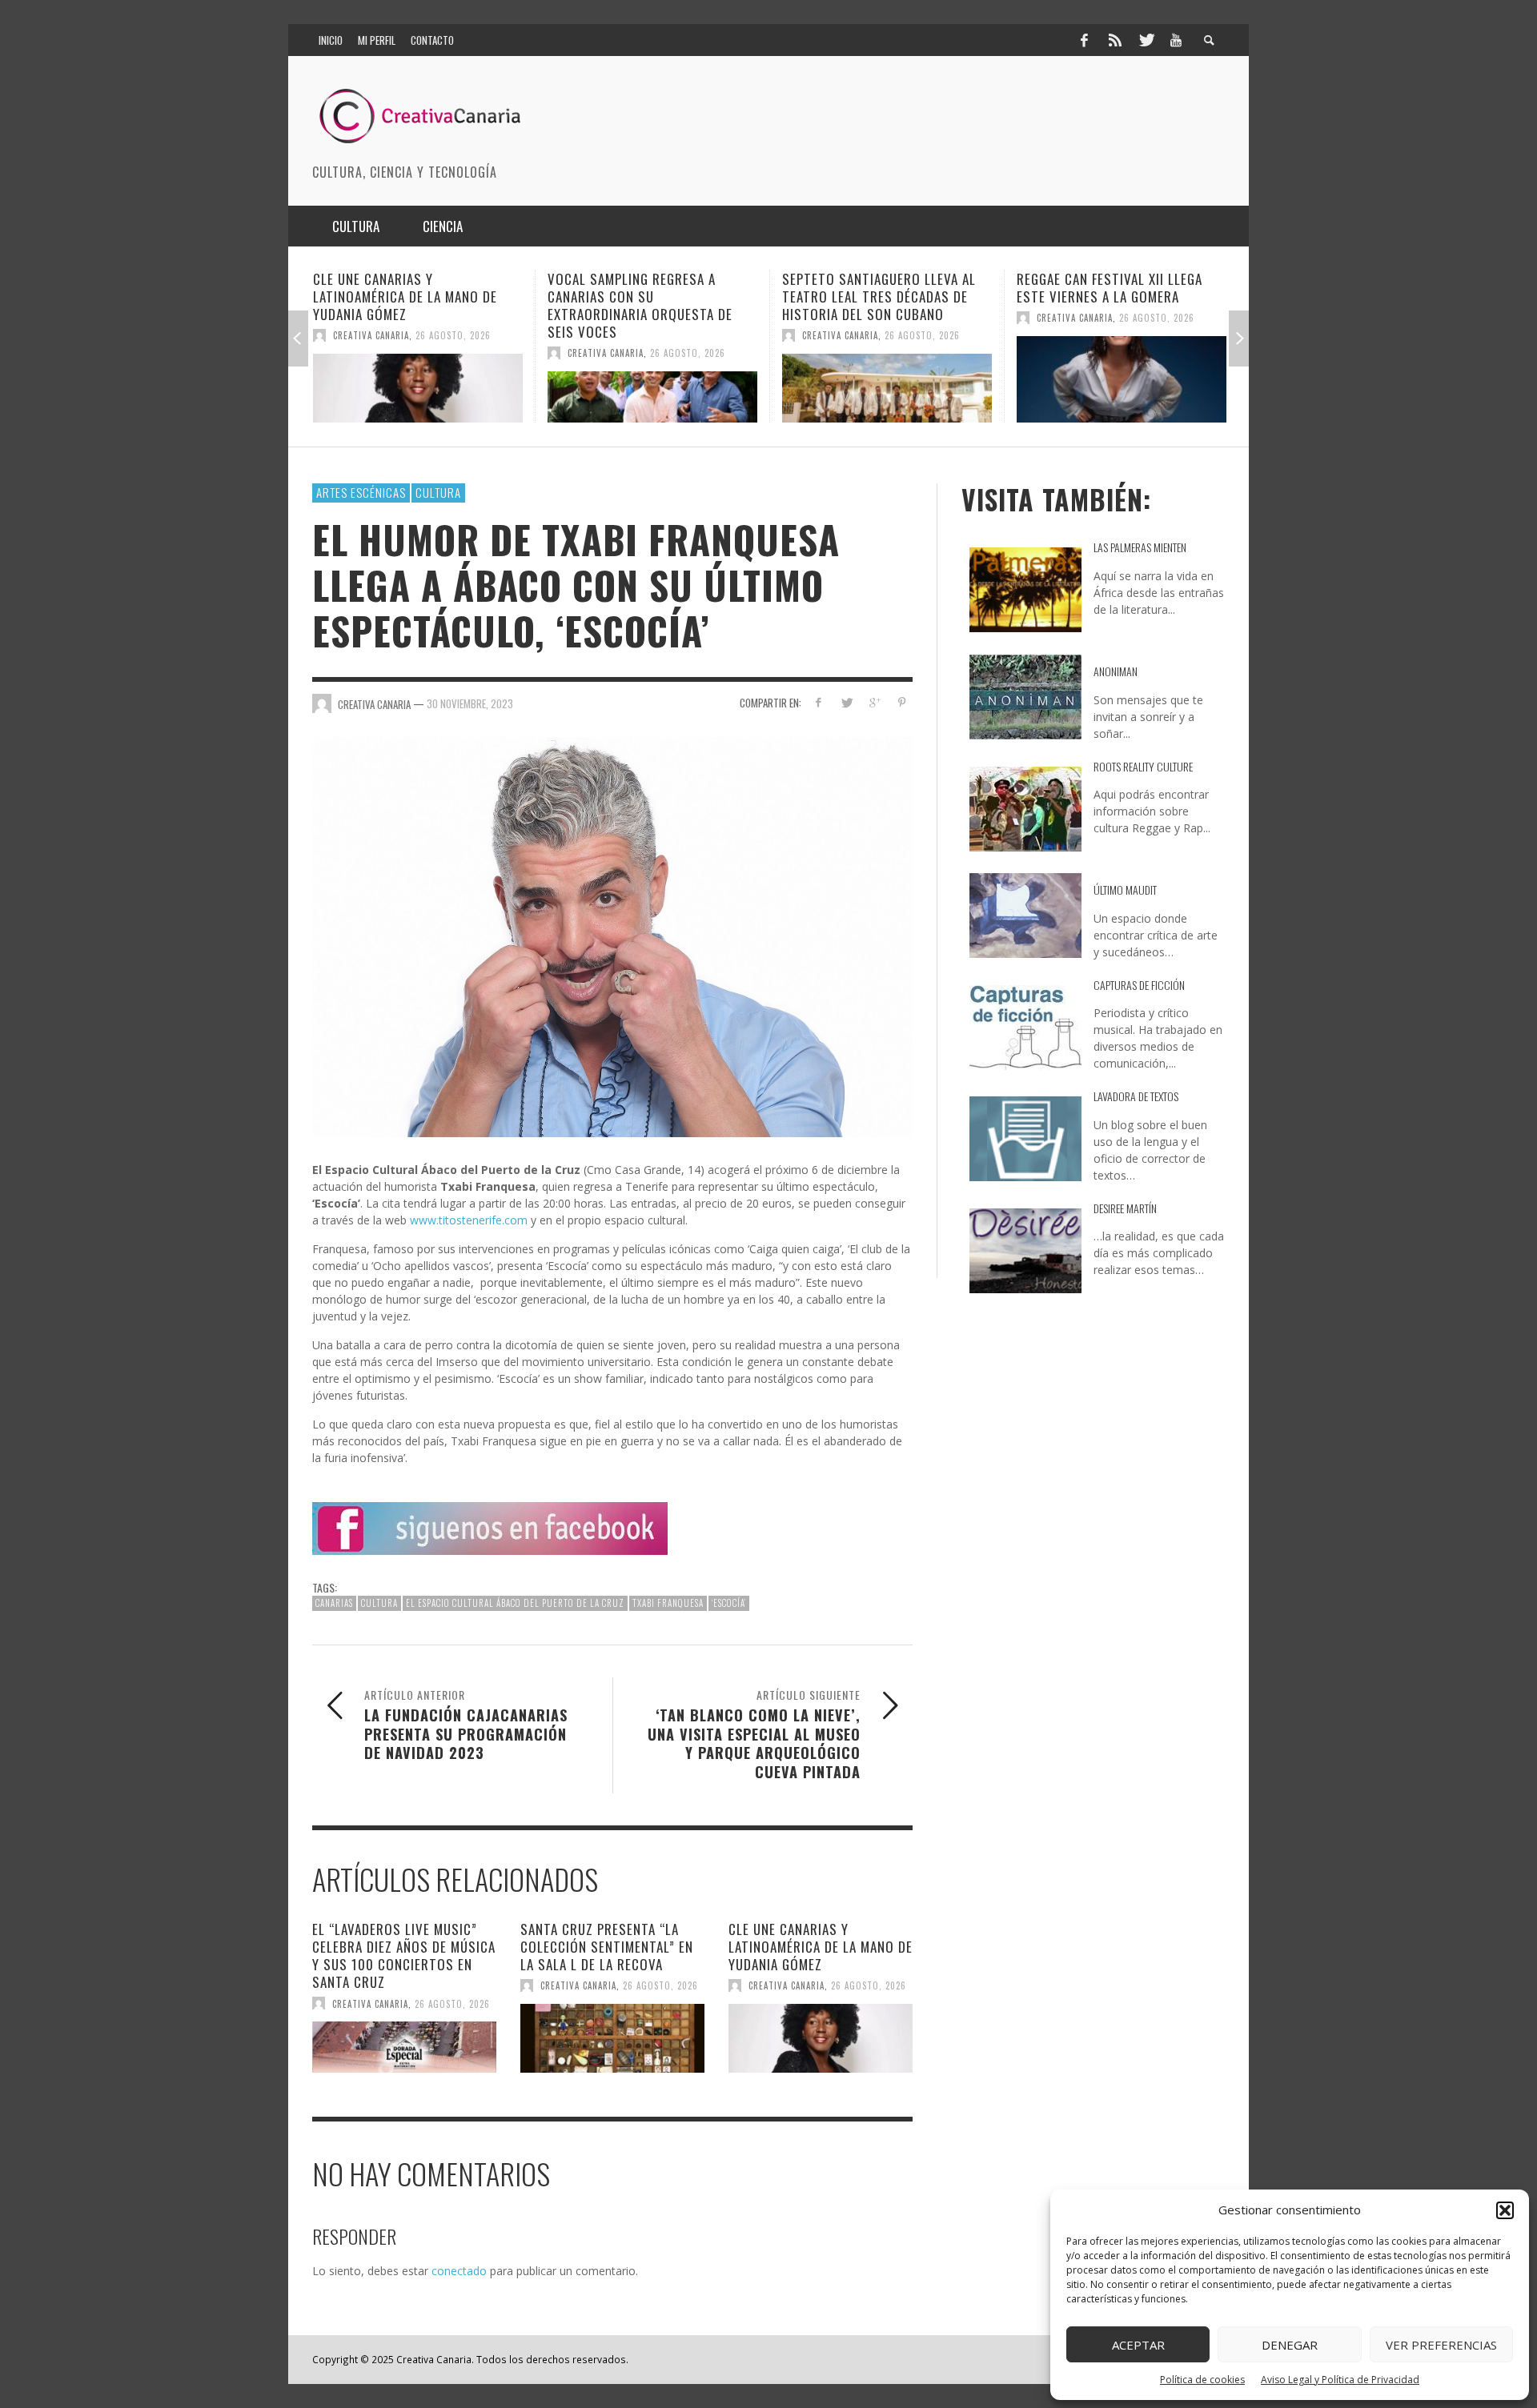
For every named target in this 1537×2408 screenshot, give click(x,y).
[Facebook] (1084, 40)
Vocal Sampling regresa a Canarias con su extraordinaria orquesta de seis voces (405, 305)
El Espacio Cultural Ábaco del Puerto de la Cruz (515, 1603)
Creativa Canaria (371, 353)
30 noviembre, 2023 (470, 703)
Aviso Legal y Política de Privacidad (1340, 2380)
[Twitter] (1146, 40)
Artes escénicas (361, 492)
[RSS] (1115, 40)
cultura (379, 1603)
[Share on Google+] (874, 702)
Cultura (438, 492)
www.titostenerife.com (469, 1220)
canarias (334, 1603)
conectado (459, 2271)
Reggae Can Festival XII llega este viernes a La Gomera (875, 288)
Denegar (1290, 2345)
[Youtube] (1176, 40)
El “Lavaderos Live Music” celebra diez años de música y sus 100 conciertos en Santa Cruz (404, 1955)
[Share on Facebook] (819, 702)
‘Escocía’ (729, 1603)
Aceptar (1138, 2345)
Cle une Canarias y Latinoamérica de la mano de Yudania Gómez (821, 1947)
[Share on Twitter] (847, 702)
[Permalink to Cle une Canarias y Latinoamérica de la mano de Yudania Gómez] (821, 2038)
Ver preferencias (1441, 2345)
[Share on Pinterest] (902, 702)
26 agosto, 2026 (453, 353)
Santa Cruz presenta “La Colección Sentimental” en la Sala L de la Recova (607, 1947)
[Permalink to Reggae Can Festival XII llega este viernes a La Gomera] (887, 379)
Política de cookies (1202, 2380)
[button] (1505, 2210)
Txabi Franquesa (668, 1603)
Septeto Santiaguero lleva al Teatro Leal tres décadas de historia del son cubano (644, 296)
